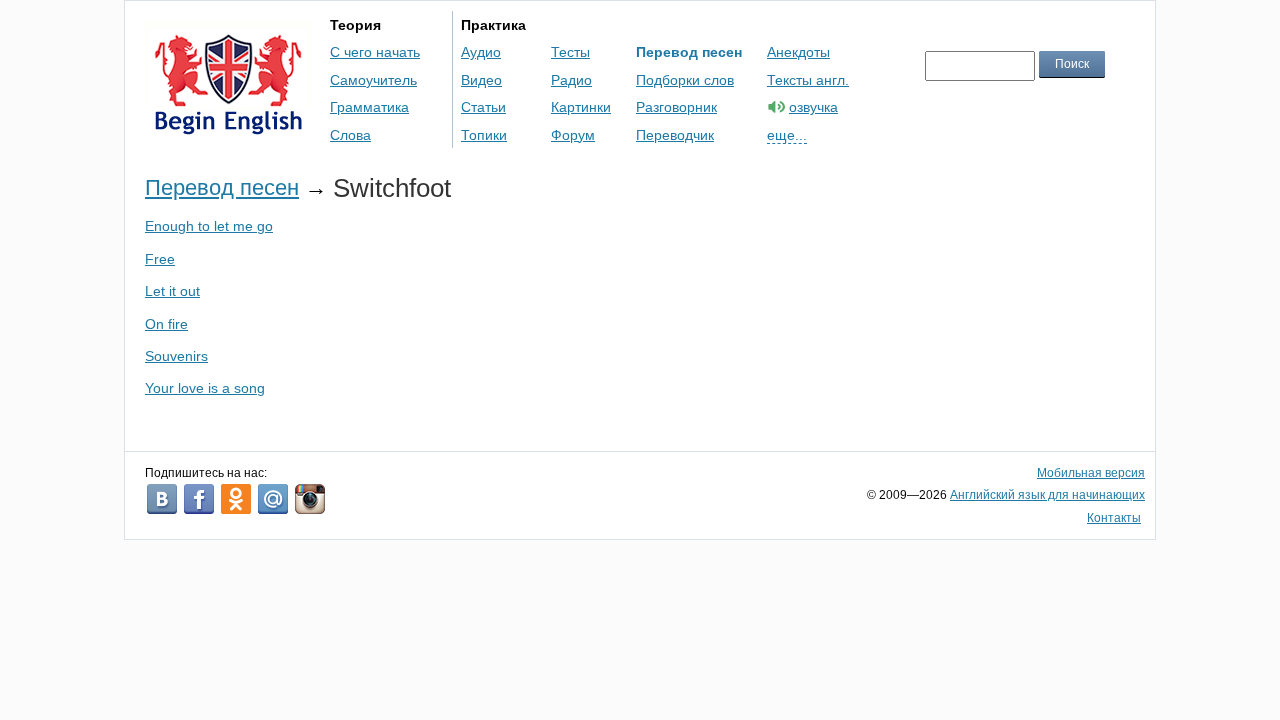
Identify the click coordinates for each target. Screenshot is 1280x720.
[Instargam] (310, 499)
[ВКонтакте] (162, 499)
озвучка (813, 107)
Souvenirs (176, 356)
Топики (484, 135)
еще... (787, 135)
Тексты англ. (808, 80)
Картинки (581, 107)
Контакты (1114, 518)
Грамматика (369, 107)
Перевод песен (689, 52)
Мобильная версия (1091, 473)
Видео (481, 80)
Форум (573, 135)
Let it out (172, 291)
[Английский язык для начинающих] (228, 125)
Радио (571, 80)
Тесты (570, 52)
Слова (350, 135)
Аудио (481, 52)
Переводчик (675, 135)
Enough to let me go (209, 226)
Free (160, 259)
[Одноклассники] (236, 499)
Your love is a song (205, 388)
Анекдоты (798, 52)
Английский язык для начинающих (1047, 495)
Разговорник (676, 107)
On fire (166, 324)
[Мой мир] (273, 499)
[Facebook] (199, 499)
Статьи (483, 107)
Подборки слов (685, 80)
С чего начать (375, 52)
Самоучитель (373, 80)
